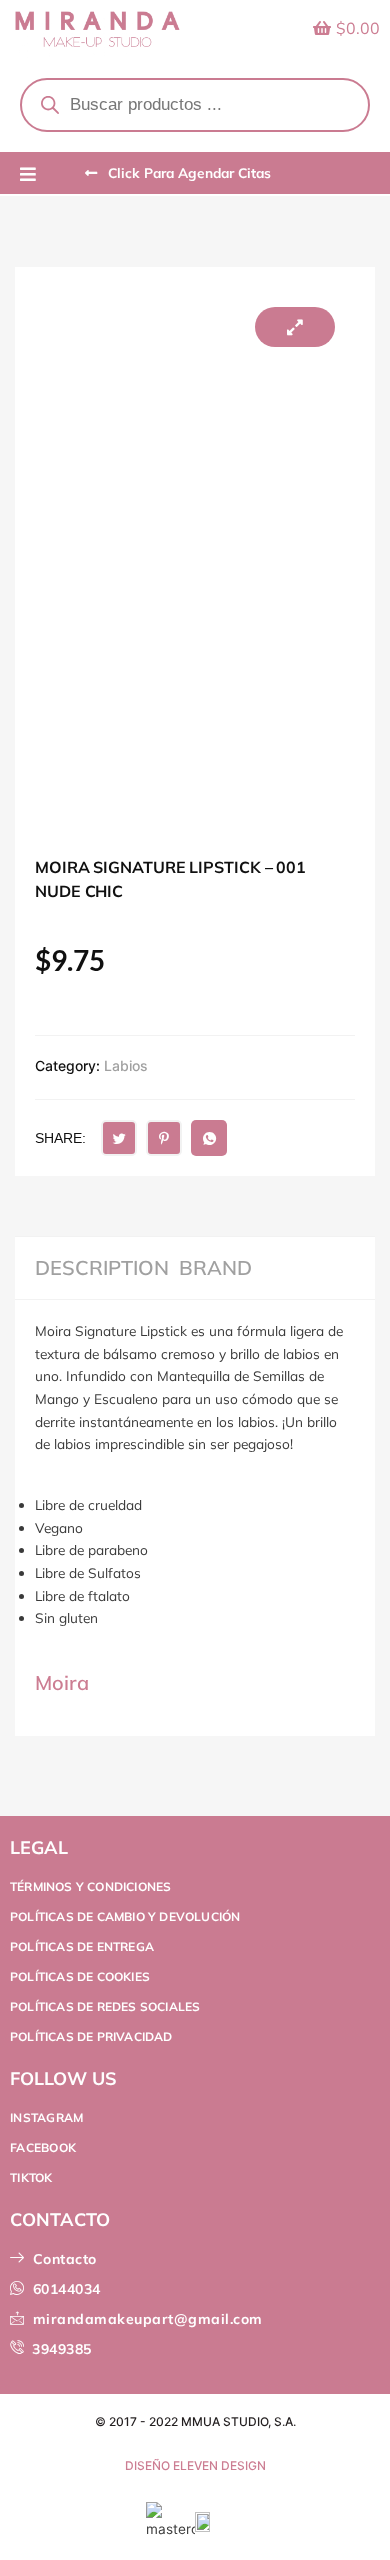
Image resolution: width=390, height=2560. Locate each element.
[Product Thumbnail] (295, 327)
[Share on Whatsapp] (209, 1138)
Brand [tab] (215, 1268)
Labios (126, 1065)
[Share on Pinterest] (164, 1138)
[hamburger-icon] (27, 175)
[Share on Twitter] (119, 1138)
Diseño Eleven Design (195, 2465)
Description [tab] (102, 1268)
